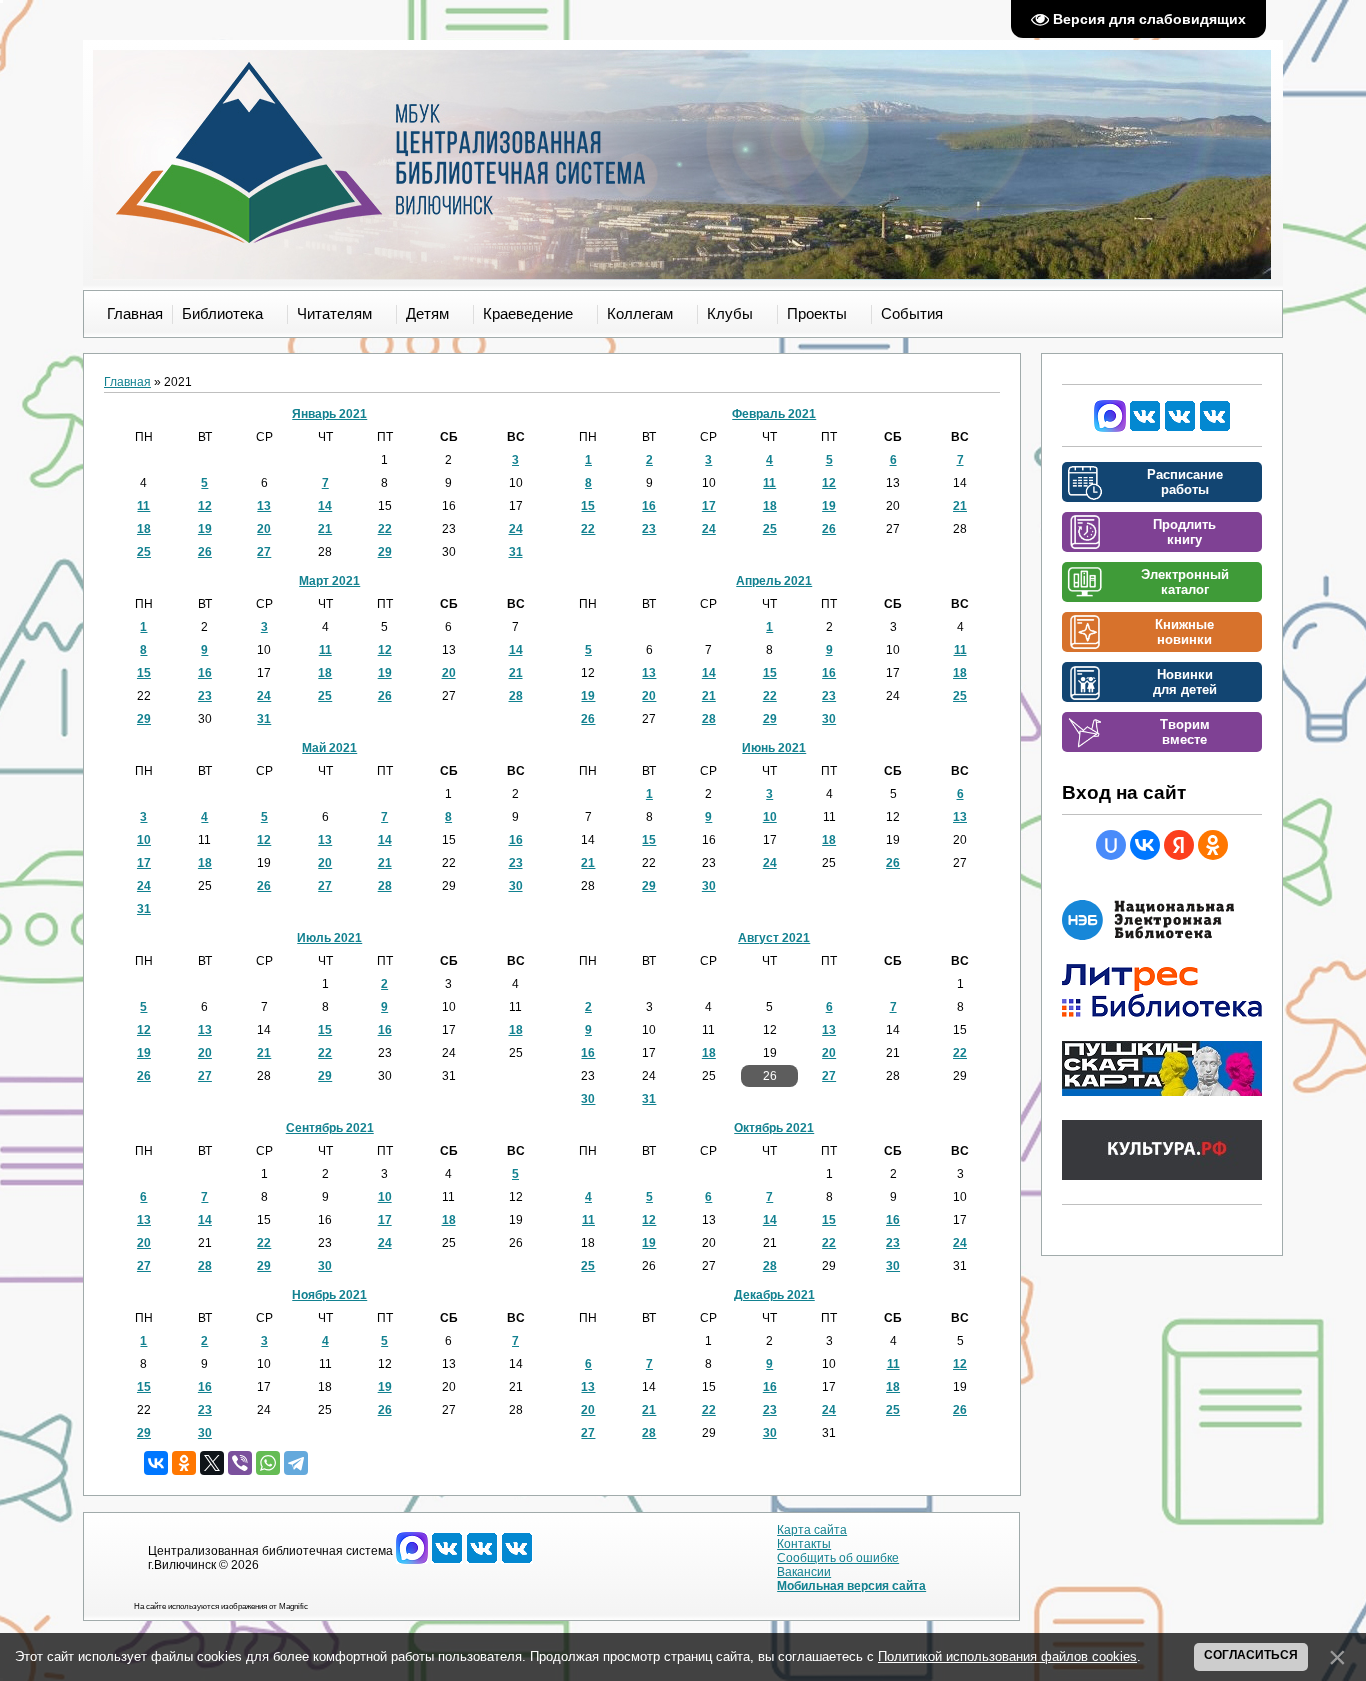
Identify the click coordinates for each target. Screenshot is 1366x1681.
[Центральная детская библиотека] (1215, 428)
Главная (127, 382)
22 (385, 529)
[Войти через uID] (1111, 845)
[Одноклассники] (184, 1463)
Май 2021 (329, 748)
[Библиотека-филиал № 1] (1180, 428)
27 (264, 552)
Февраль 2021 (774, 414)
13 (264, 506)
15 (588, 506)
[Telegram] (296, 1463)
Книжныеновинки (1184, 632)
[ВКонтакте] (156, 1463)
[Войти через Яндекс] (1179, 845)
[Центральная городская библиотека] (1145, 428)
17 (709, 506)
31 (516, 552)
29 (385, 552)
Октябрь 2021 (774, 1128)
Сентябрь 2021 (330, 1128)
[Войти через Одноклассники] (1213, 845)
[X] (212, 1463)
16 (649, 506)
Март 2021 (329, 581)
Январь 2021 (329, 414)
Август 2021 (774, 938)
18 (144, 529)
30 (829, 719)
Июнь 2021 (774, 748)
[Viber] (240, 1463)
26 (205, 552)
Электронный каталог (1185, 582)
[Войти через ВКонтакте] (1145, 845)
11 (143, 506)
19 (205, 529)
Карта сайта (812, 1530)
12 (205, 506)
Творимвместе (1185, 732)
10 (144, 840)
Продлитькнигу (1184, 532)
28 (516, 696)
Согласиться (1251, 1655)
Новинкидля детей (1185, 682)
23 (649, 529)
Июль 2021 (329, 938)
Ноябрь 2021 (329, 1295)
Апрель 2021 (774, 581)
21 (325, 529)
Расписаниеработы (1185, 482)
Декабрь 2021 (774, 1295)
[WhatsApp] (268, 1463)
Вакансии (804, 1572)
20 (264, 529)
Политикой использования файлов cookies (1007, 1656)
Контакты (804, 1544)
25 (144, 552)
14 (325, 506)
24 (516, 529)
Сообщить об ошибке (838, 1558)
